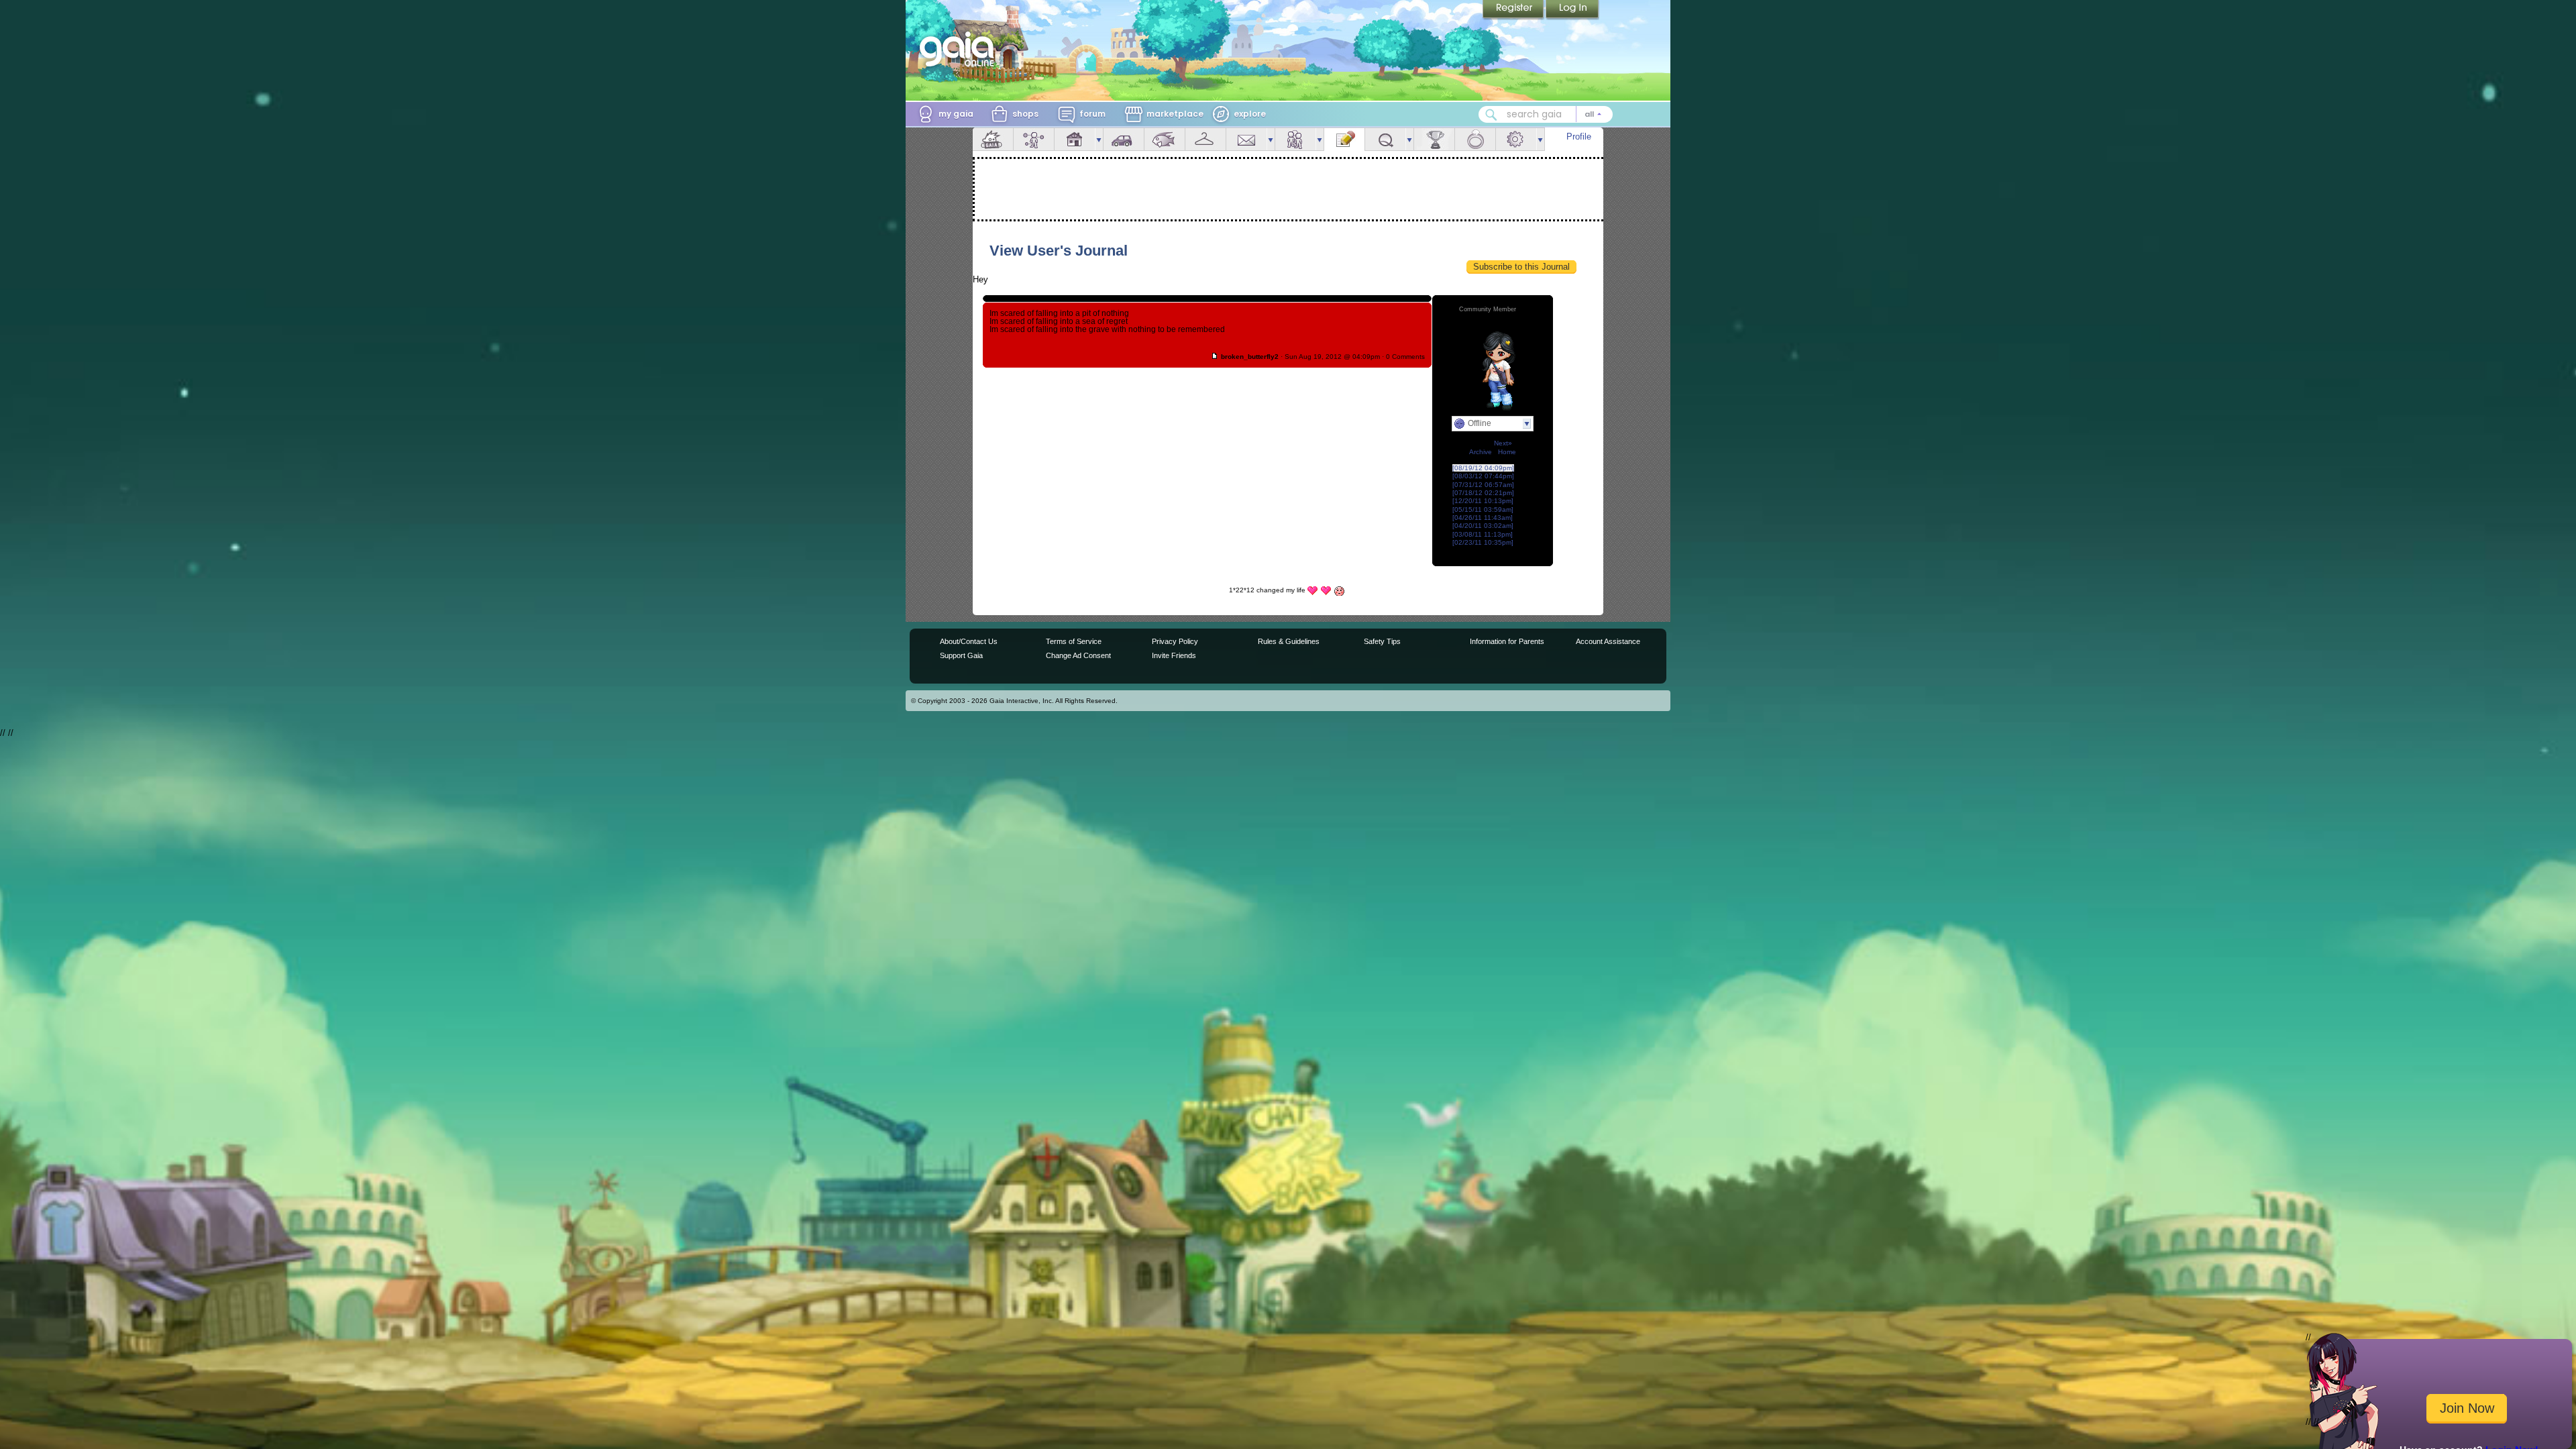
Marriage (1475, 139)
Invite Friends (1174, 655)
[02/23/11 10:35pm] (1483, 542)
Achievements (1434, 139)
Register (1514, 10)
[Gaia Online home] (960, 49)
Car (1124, 139)
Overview (993, 139)
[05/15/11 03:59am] (1483, 509)
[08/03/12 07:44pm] (1483, 476)
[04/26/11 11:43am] (1483, 518)
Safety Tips (1382, 641)
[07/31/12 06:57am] (1483, 485)
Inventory (1205, 139)
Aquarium (1165, 139)
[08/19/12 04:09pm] (1483, 468)
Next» (1503, 443)
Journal (1344, 139)
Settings (1516, 139)
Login (1572, 10)
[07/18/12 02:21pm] (1483, 493)
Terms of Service (1074, 641)
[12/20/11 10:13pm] (1483, 501)
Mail (1246, 139)
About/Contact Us (969, 641)
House (1075, 139)
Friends (1295, 139)
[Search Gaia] (1491, 115)
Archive (1481, 452)
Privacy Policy (1175, 641)
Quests (1385, 139)
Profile (1579, 137)
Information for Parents (1507, 641)
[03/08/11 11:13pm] (1483, 534)
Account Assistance (1608, 641)
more (1099, 139)
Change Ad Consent (1078, 655)
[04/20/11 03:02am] (1483, 526)
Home (1507, 452)
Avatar (1034, 139)
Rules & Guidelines (1289, 641)
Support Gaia (961, 655)
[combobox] (1546, 114)
